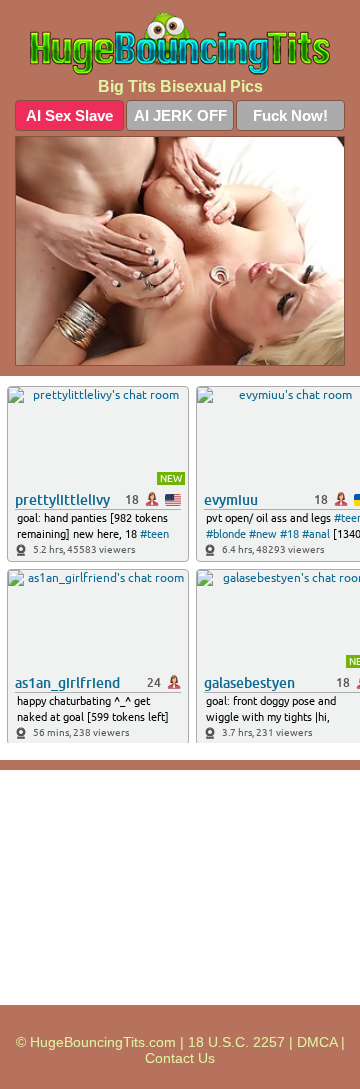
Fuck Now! (290, 115)
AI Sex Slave (69, 115)
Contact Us (180, 1058)
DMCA (317, 1042)
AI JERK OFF (180, 115)
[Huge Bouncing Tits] (180, 43)
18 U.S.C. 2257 (236, 1042)
